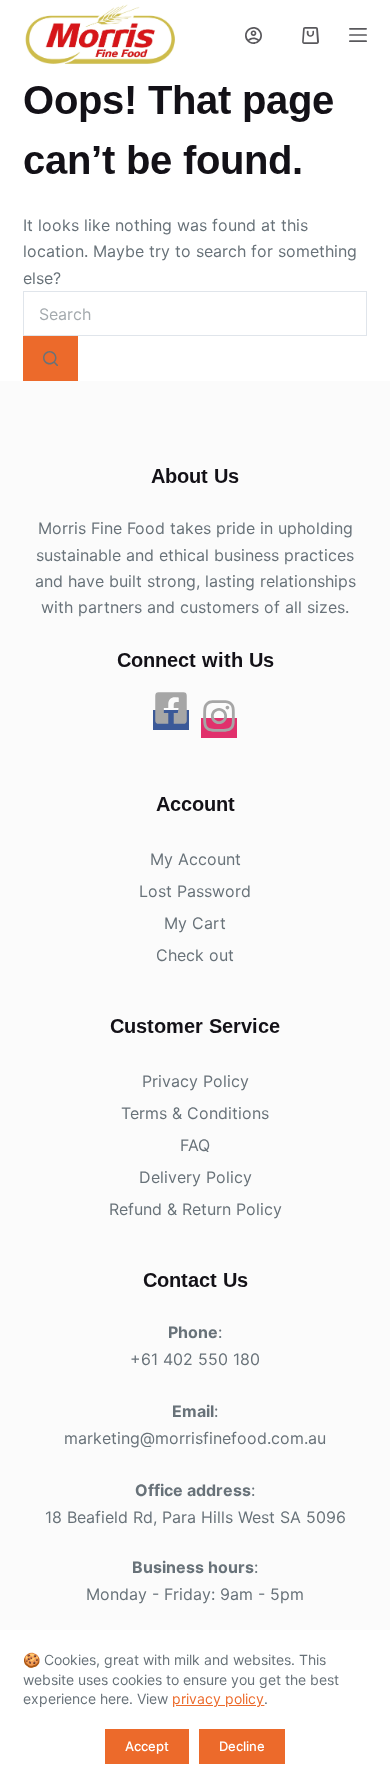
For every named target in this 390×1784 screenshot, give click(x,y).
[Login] (253, 35)
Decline (242, 1746)
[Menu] (358, 35)
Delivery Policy (195, 1177)
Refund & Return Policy (195, 1209)
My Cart (195, 923)
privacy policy (218, 1698)
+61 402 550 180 (195, 1359)
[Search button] (50, 358)
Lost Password (195, 891)
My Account (195, 859)
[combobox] (194, 313)
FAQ (195, 1145)
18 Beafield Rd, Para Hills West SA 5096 (195, 1517)
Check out (195, 955)
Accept (147, 1746)
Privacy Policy (195, 1081)
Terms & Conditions (195, 1113)
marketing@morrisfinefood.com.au (195, 1438)
